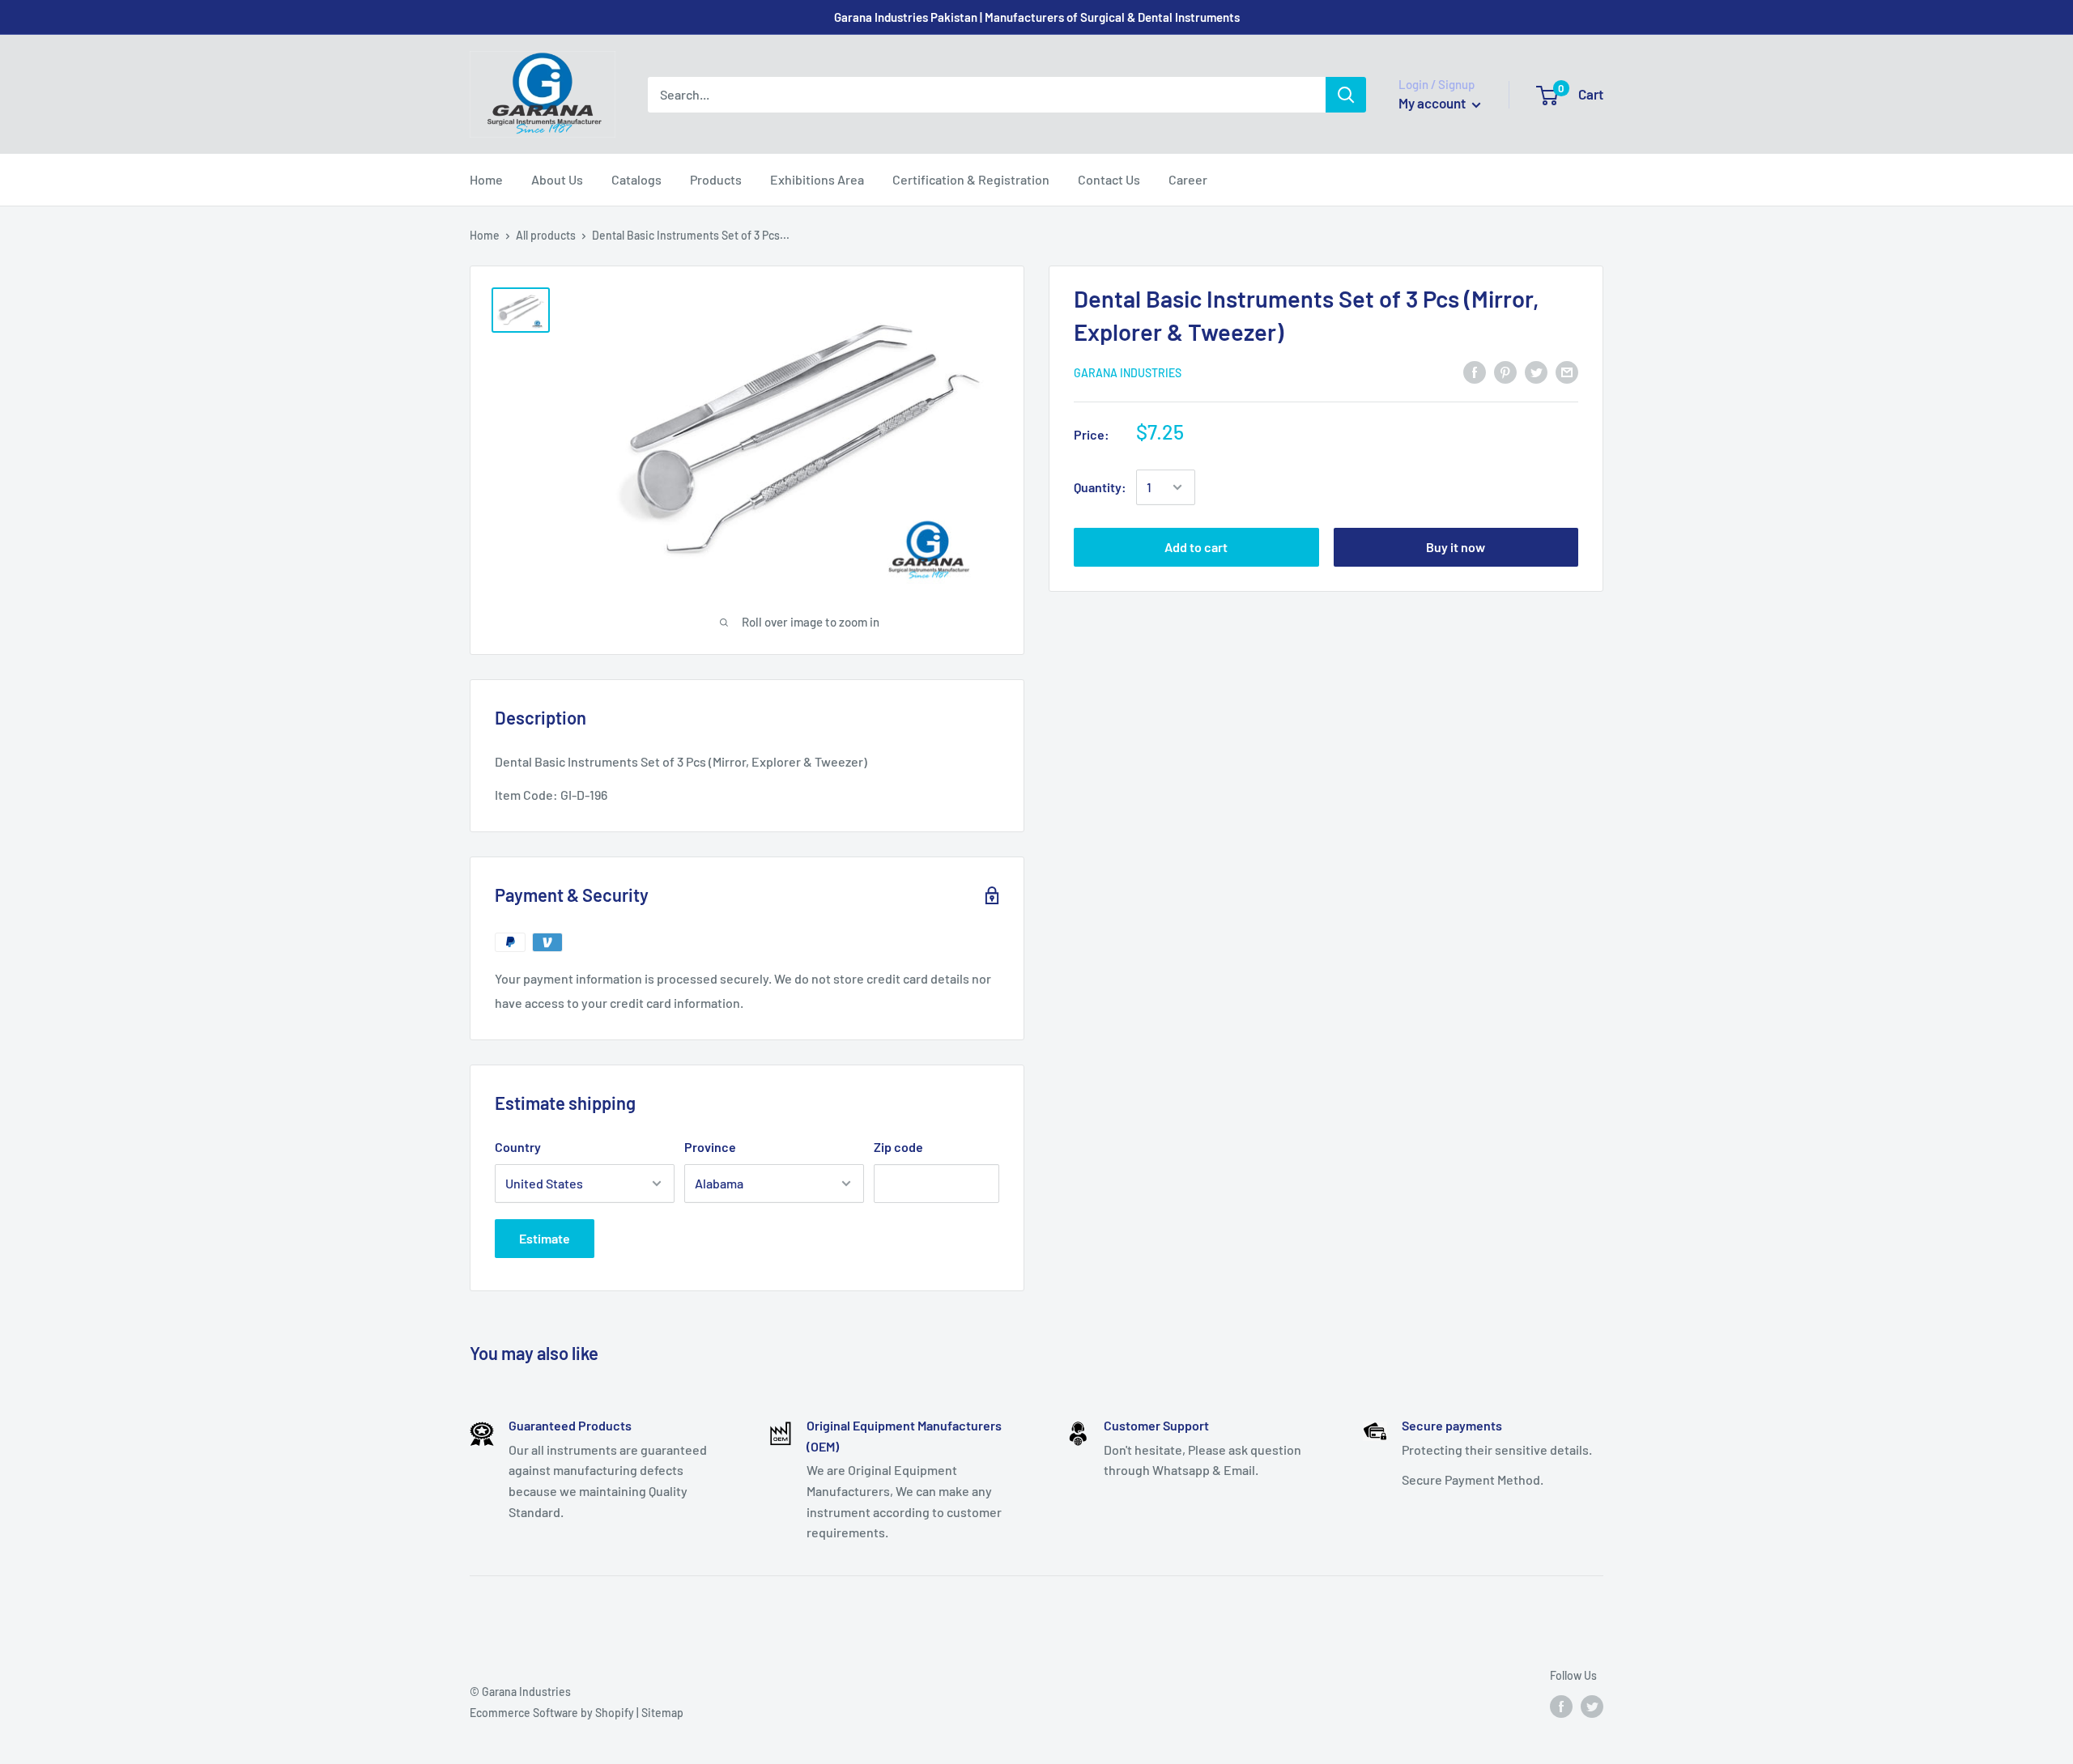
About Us (557, 179)
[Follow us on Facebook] (1561, 1707)
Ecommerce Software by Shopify (552, 1713)
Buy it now (1456, 547)
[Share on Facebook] (1475, 371)
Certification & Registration (971, 179)
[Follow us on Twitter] (1592, 1707)
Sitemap (662, 1713)
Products (716, 179)
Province (710, 1147)
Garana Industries (1128, 372)
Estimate (545, 1238)
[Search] (1346, 95)
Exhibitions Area (817, 179)
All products (546, 235)
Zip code (898, 1147)
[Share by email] (1567, 371)
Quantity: (1100, 487)
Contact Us (1109, 179)
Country (518, 1147)
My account (1433, 103)
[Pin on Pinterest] (1505, 371)
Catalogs (636, 179)
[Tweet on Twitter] (1536, 371)
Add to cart (1196, 547)
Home (486, 179)
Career (1188, 179)
